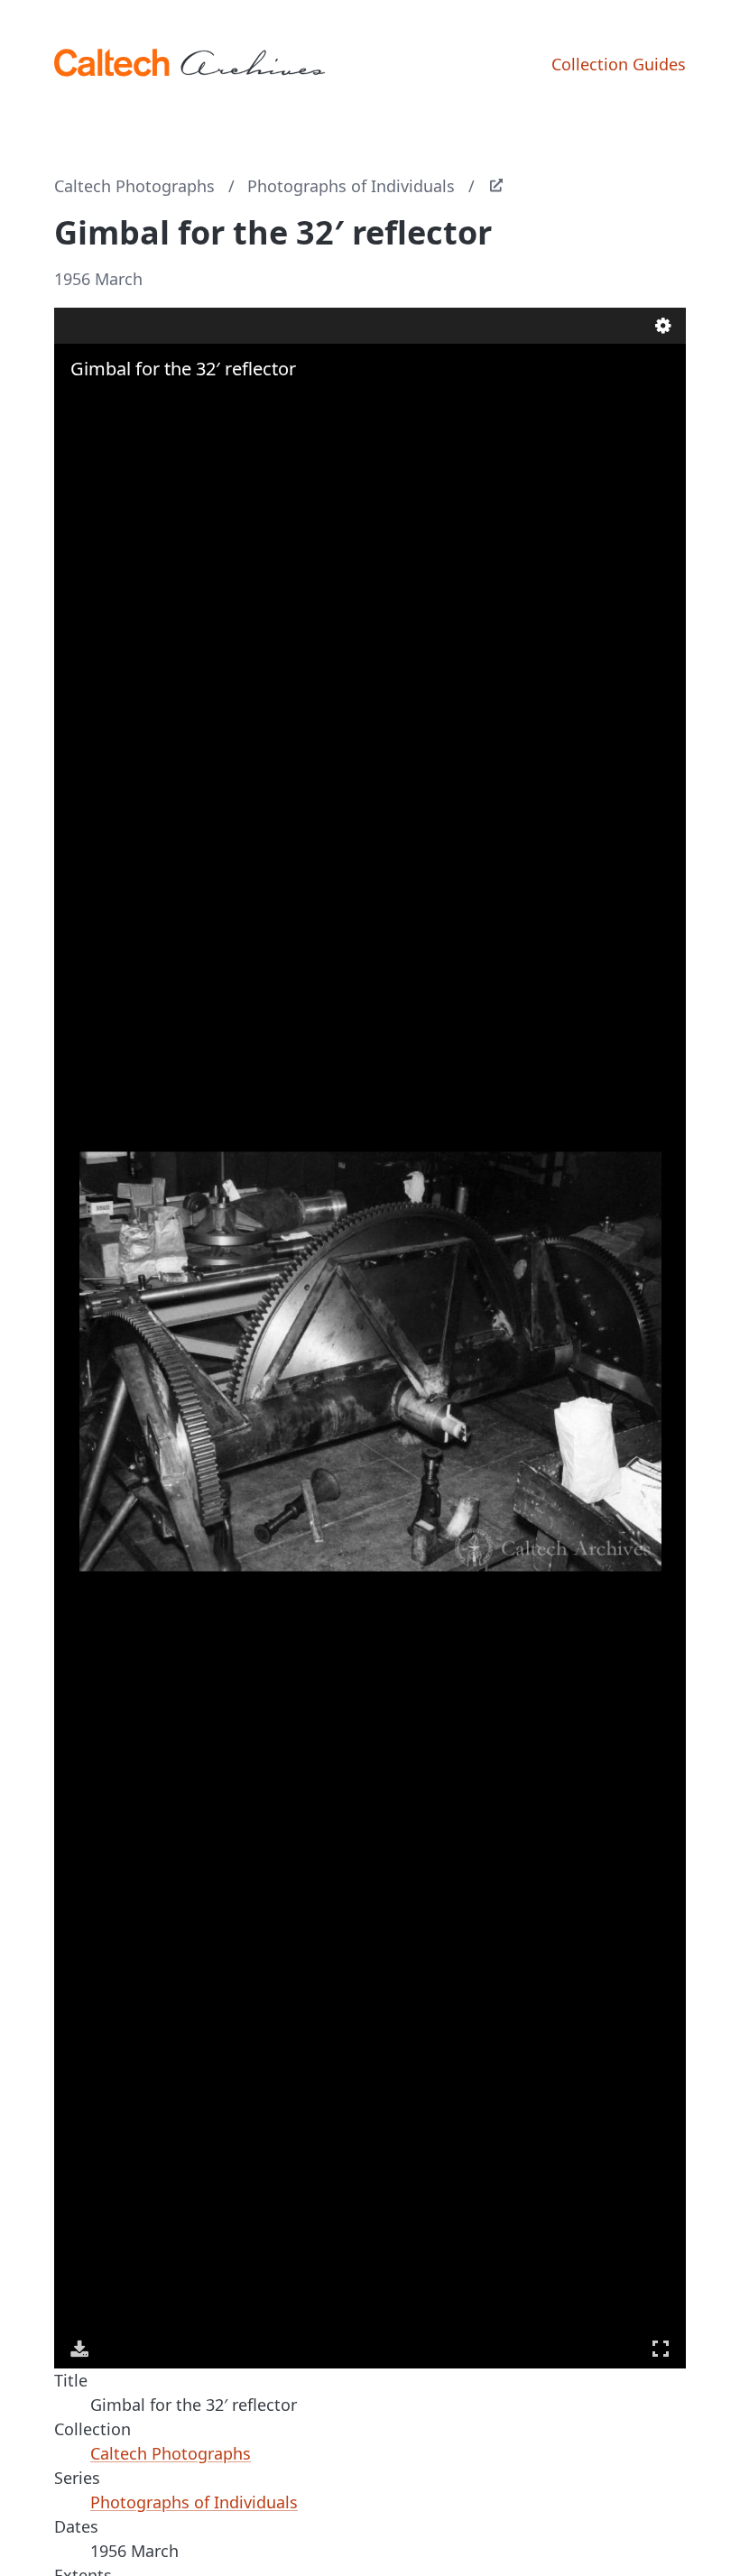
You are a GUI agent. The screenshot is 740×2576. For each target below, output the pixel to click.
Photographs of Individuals (351, 186)
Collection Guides (619, 64)
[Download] (79, 2349)
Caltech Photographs (134, 186)
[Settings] (663, 326)
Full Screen (661, 2349)
